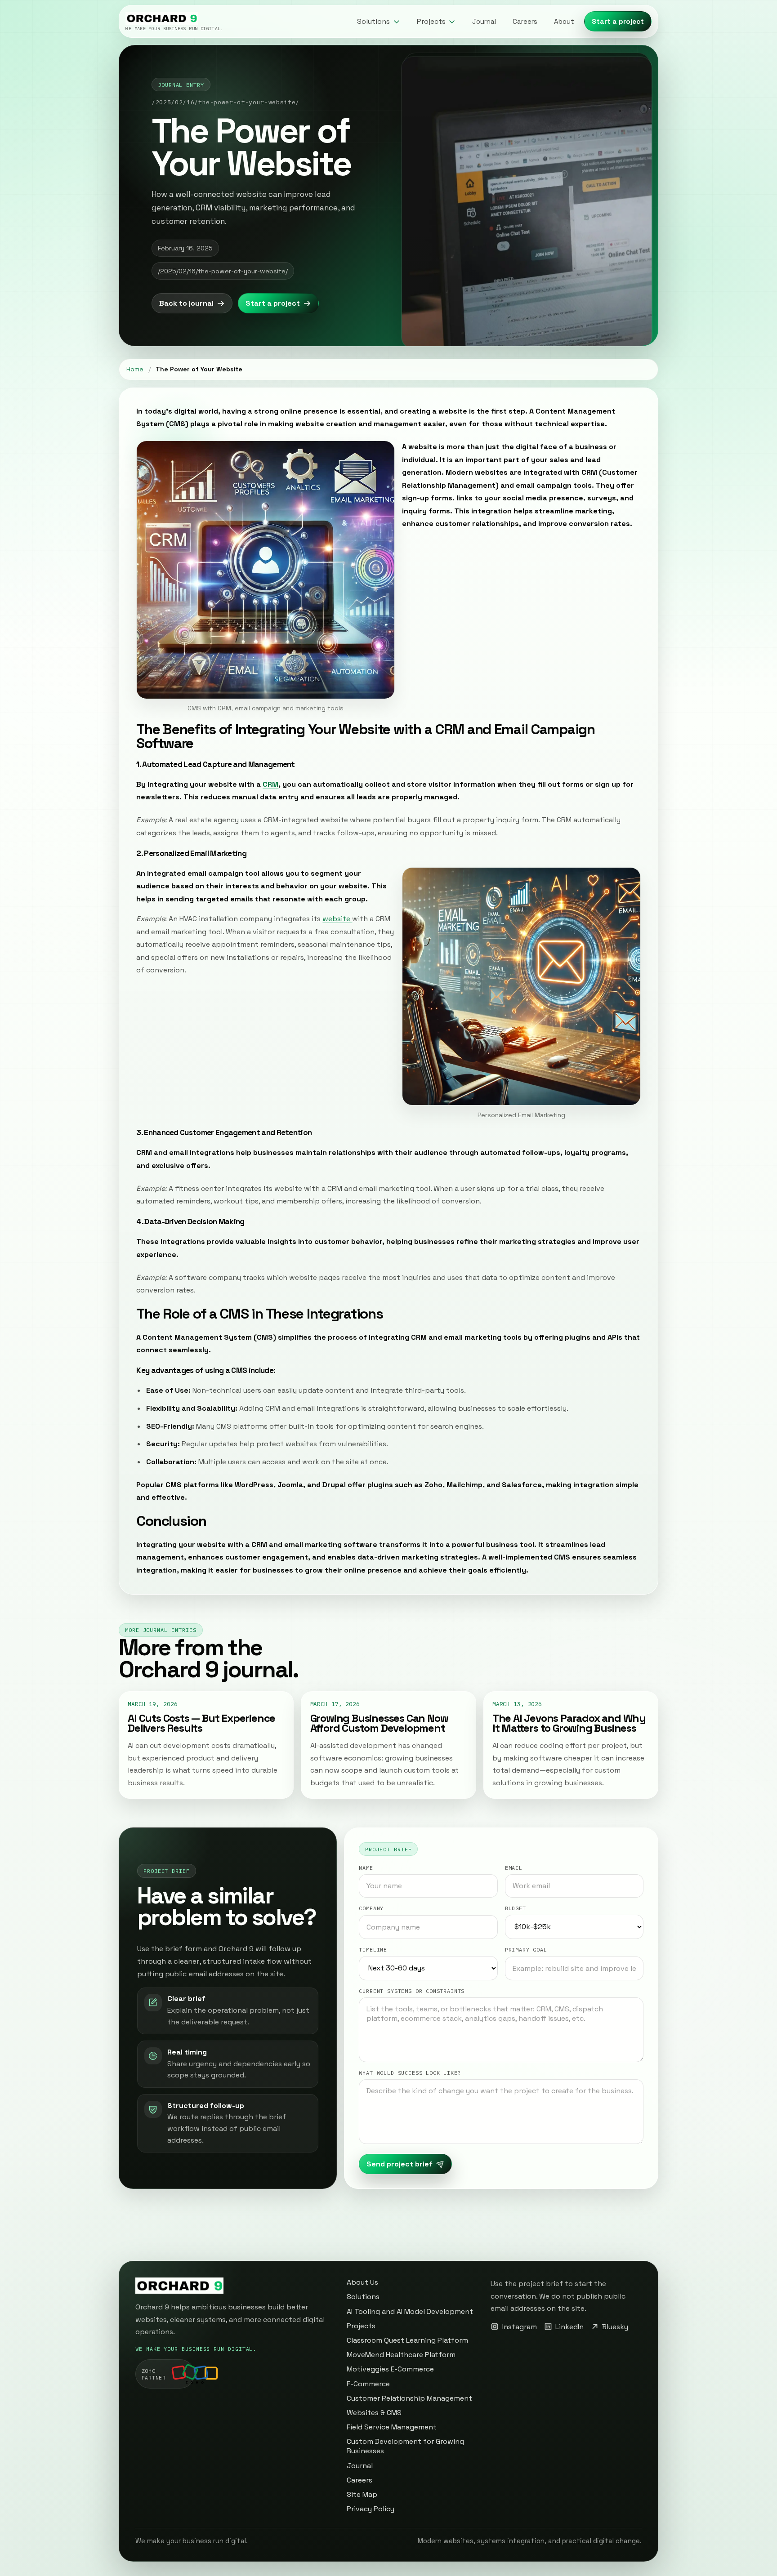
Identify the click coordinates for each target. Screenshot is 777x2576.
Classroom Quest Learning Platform (407, 2340)
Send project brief (400, 2164)
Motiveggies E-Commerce (390, 2369)
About (564, 21)
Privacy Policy (371, 2509)
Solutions (363, 2297)
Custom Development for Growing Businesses (405, 2446)
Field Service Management (392, 2427)
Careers (525, 21)
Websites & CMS (374, 2413)
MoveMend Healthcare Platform (401, 2355)
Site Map (362, 2494)
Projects (361, 2326)
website (337, 919)
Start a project (618, 21)
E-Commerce (368, 2384)
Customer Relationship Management (409, 2398)
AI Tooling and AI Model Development (410, 2311)
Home (135, 369)
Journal (484, 21)
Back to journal (186, 303)
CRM (270, 784)
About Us (362, 2282)
